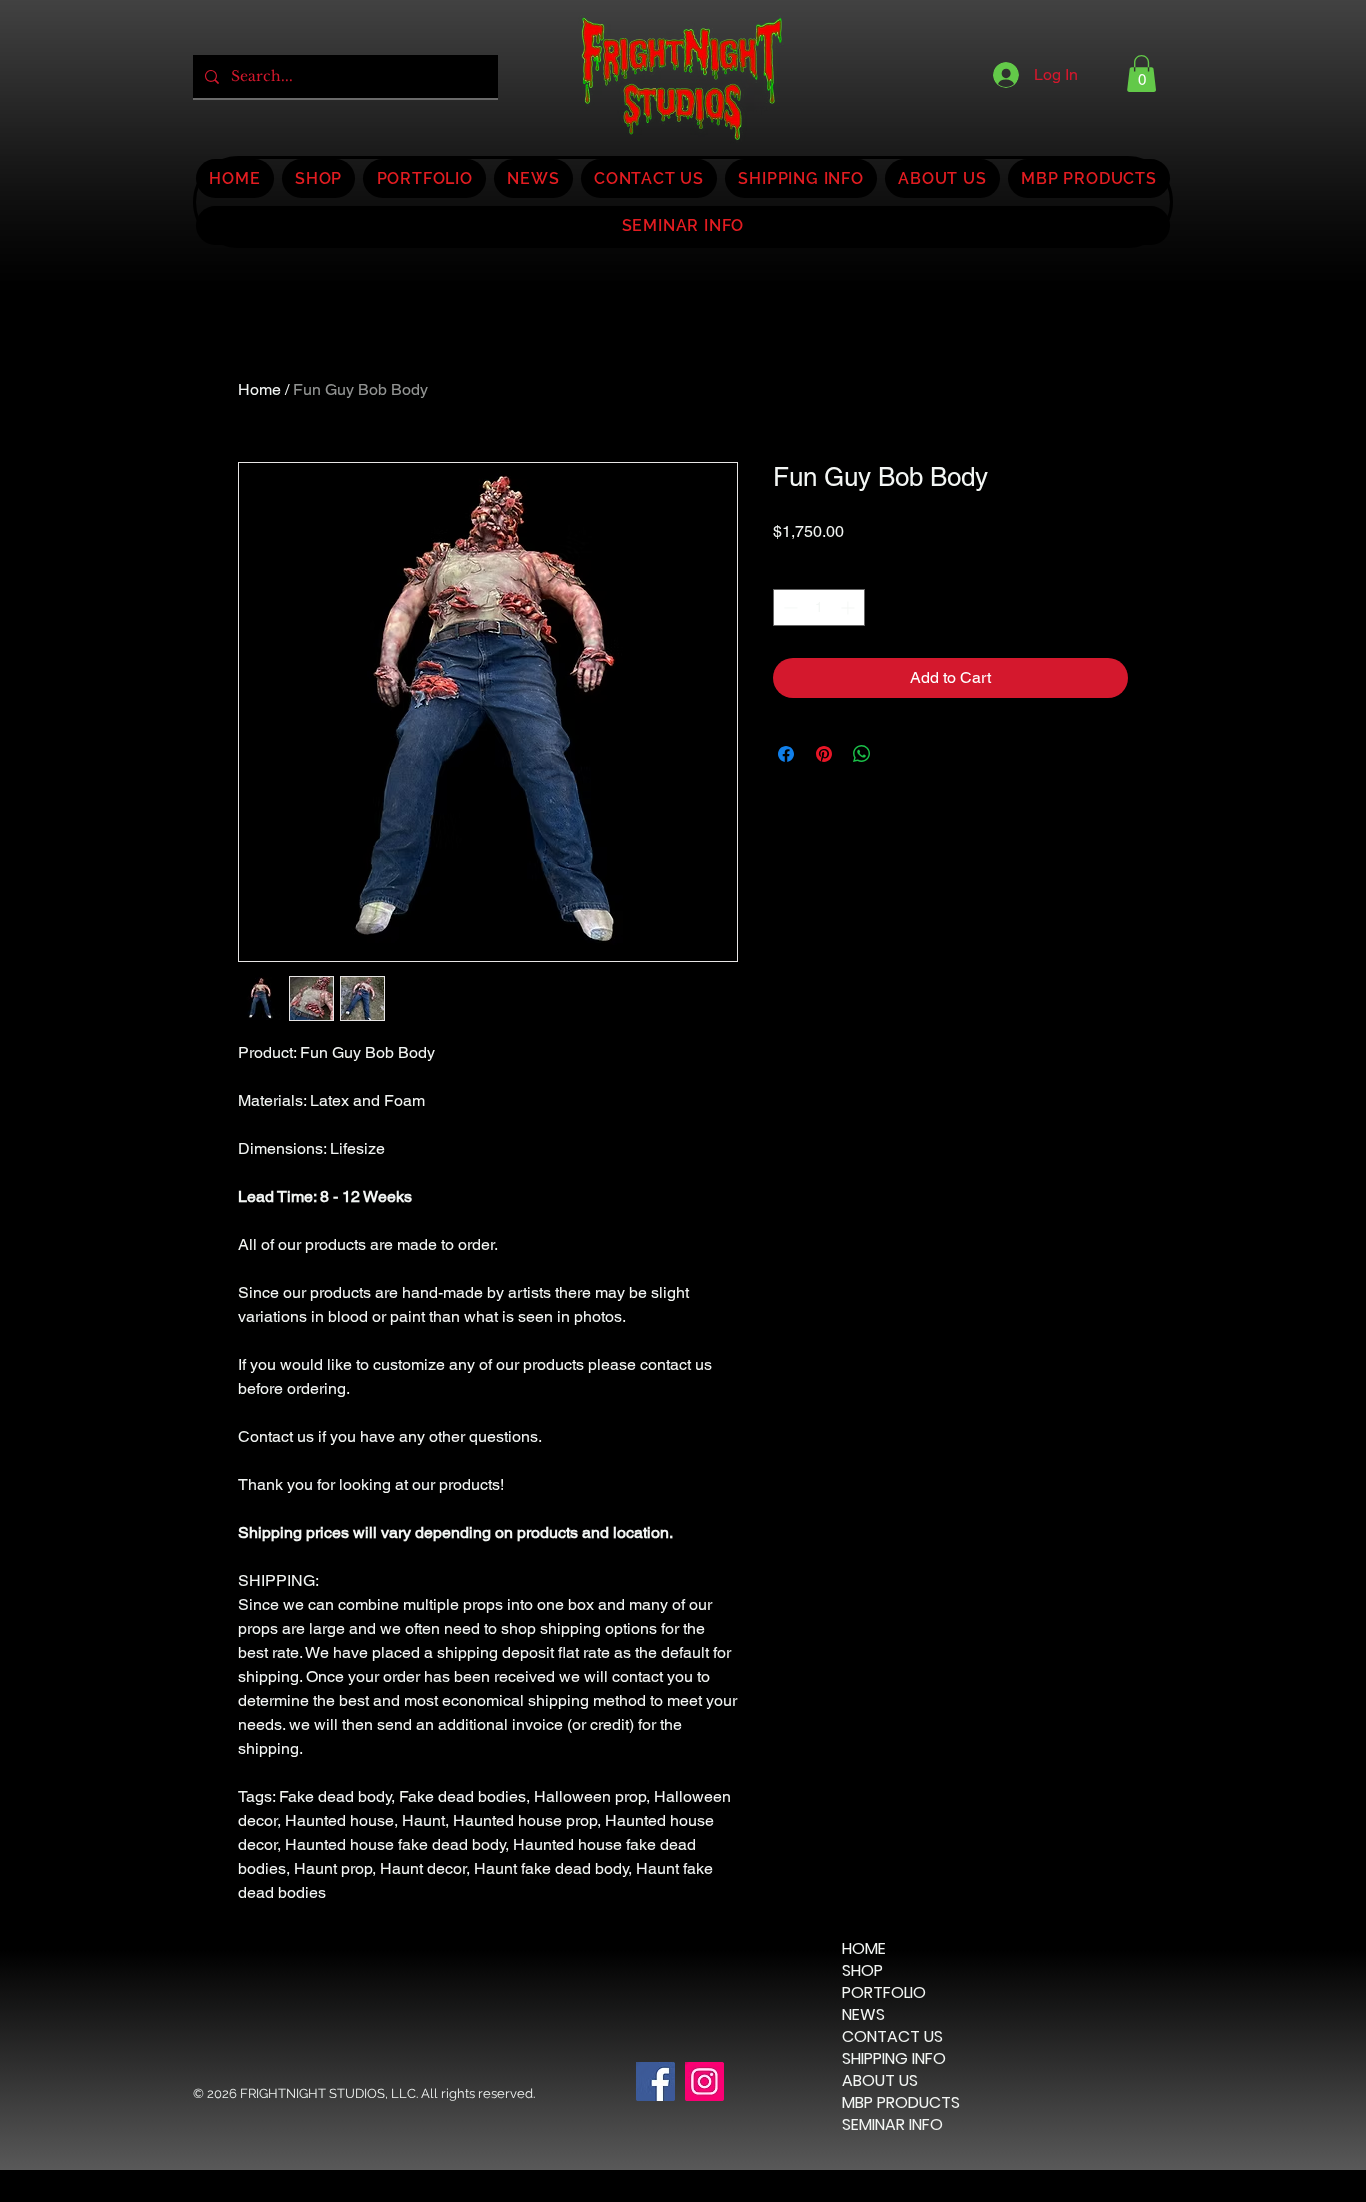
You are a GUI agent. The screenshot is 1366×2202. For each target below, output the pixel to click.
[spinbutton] (819, 607)
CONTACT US (892, 2037)
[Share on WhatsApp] (862, 754)
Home (259, 389)
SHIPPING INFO (894, 2059)
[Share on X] (900, 754)
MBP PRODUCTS (901, 2103)
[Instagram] (704, 2081)
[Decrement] (788, 607)
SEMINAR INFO (892, 2125)
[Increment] (849, 607)
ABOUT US (880, 2081)
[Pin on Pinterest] (824, 754)
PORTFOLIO (884, 1993)
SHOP (862, 1971)
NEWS (863, 2015)
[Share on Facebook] (786, 754)
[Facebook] (655, 2081)
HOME (864, 1949)
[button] (1141, 73)
